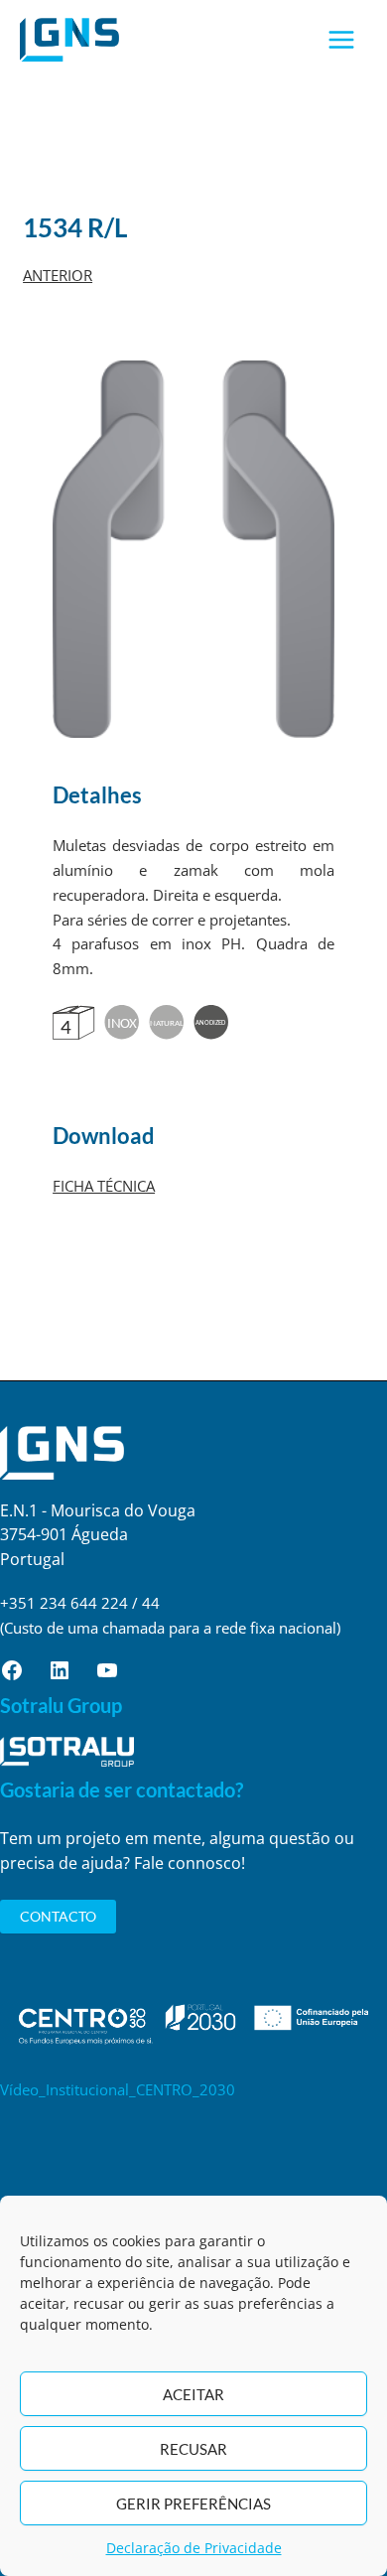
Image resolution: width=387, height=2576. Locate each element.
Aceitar (193, 2394)
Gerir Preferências (193, 2504)
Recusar (193, 2449)
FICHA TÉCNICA (104, 1186)
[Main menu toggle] (342, 40)
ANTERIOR (58, 275)
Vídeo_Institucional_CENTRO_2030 (118, 2089)
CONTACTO (58, 1916)
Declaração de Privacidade (194, 2548)
